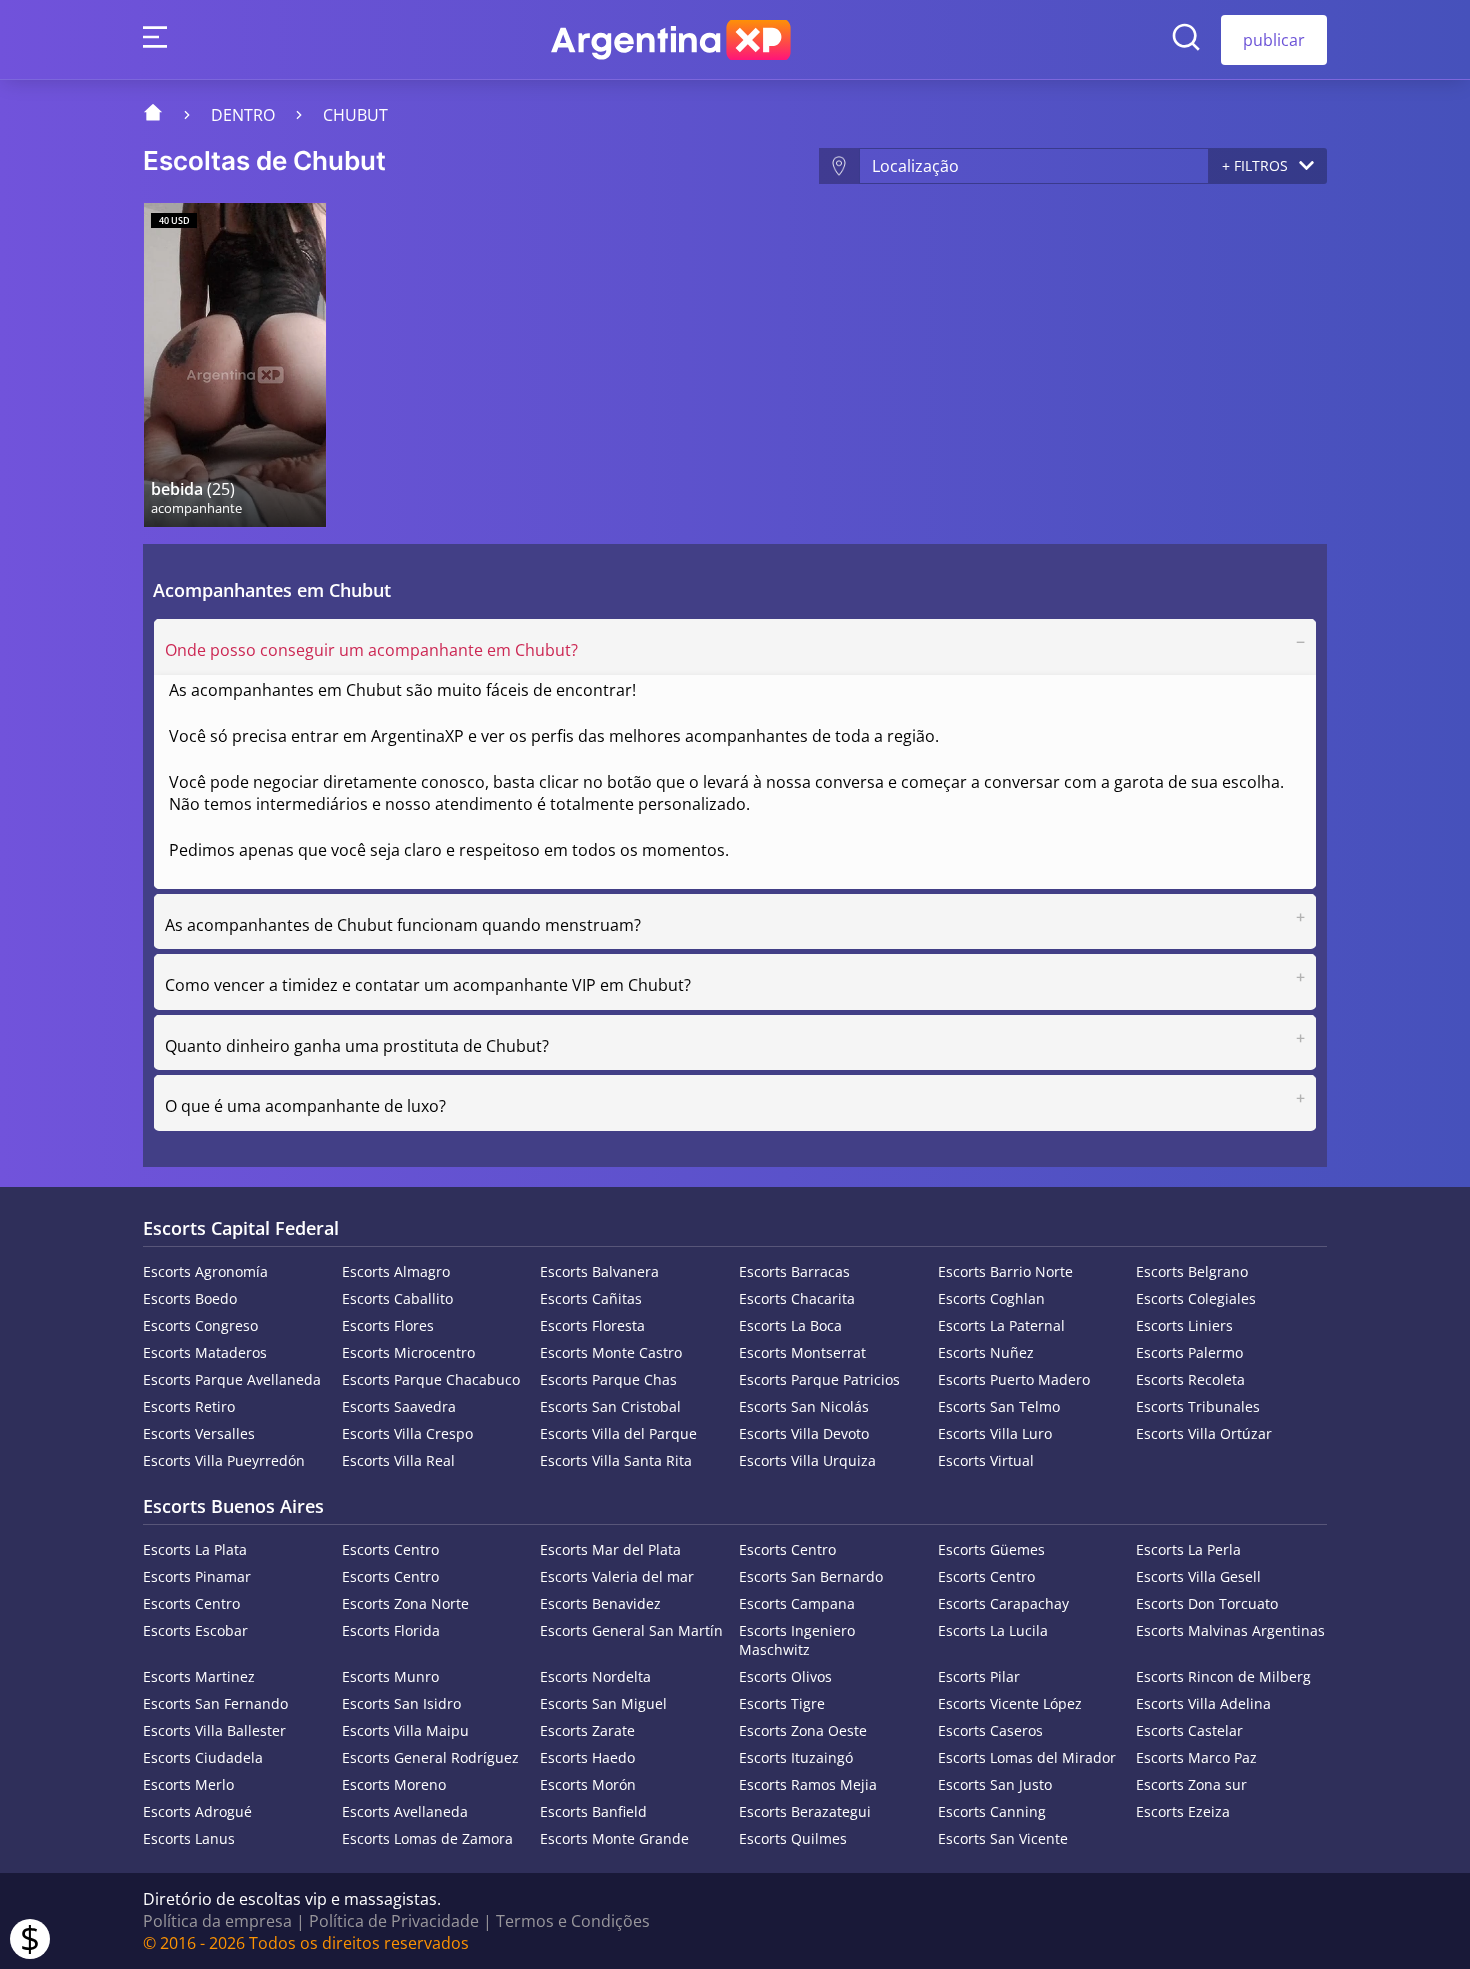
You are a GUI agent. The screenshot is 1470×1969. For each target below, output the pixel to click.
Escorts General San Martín (631, 1630)
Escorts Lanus (189, 1838)
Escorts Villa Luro (995, 1433)
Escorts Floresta (592, 1325)
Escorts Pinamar (197, 1576)
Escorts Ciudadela (203, 1757)
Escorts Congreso (200, 1325)
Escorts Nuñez (986, 1352)
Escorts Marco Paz (1196, 1757)
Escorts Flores (388, 1325)
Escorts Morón (588, 1784)
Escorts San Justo (995, 1784)
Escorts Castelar (1189, 1730)
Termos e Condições (573, 1921)
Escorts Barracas (794, 1271)
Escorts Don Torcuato (1207, 1603)
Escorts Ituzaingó (796, 1757)
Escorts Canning (992, 1811)
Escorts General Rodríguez (430, 1757)
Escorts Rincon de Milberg (1223, 1676)
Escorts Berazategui (805, 1811)
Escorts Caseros (990, 1730)
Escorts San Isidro (401, 1703)
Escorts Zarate (587, 1730)
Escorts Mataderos (205, 1352)
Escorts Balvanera (599, 1271)
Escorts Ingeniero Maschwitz (797, 1640)
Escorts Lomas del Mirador (1027, 1757)
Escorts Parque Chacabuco (431, 1379)
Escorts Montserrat (802, 1352)
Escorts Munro (390, 1676)
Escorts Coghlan (991, 1298)
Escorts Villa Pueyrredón (224, 1460)
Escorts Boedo (190, 1298)
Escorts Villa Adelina (1203, 1703)
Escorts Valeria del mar (617, 1576)
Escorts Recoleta (1190, 1379)
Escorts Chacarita (797, 1298)
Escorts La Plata (195, 1549)
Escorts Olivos (785, 1676)
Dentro (243, 115)
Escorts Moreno (394, 1784)
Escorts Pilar (979, 1676)
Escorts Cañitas (591, 1298)
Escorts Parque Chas (608, 1379)
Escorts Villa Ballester (214, 1730)
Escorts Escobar (195, 1630)
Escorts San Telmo (999, 1406)
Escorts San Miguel (603, 1703)
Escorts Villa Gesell (1198, 1576)
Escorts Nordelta (595, 1676)
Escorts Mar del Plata (610, 1549)
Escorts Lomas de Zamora (427, 1838)
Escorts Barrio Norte (1005, 1271)
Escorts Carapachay (1003, 1603)
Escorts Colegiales (1196, 1298)
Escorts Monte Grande (614, 1838)
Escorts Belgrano (1192, 1271)
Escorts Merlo (188, 1784)
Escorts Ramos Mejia (808, 1784)
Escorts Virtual (986, 1460)
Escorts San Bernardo (811, 1576)
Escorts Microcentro (408, 1352)
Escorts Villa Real (398, 1460)
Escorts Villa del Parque (618, 1433)
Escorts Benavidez (600, 1603)
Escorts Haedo (587, 1757)
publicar (1274, 40)
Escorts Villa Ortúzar (1204, 1433)
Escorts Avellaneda (405, 1811)
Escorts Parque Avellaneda (232, 1379)
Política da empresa (217, 1921)
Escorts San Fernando (215, 1703)
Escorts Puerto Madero (1014, 1379)
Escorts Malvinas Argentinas (1230, 1630)
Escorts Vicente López (1010, 1703)
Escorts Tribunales (1198, 1406)
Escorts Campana (797, 1603)
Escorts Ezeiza (1183, 1811)
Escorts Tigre (782, 1703)
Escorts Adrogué (197, 1811)
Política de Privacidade (394, 1921)
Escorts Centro (390, 1549)
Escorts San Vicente (1003, 1838)
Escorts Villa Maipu (405, 1730)
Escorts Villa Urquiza (807, 1460)
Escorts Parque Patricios (819, 1379)
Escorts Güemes (991, 1549)
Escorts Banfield (593, 1811)
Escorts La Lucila (993, 1630)
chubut (355, 115)
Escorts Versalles (199, 1433)
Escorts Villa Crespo (407, 1433)
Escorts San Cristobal (610, 1406)
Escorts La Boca (790, 1325)
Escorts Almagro (396, 1271)
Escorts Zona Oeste (803, 1730)
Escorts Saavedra (399, 1406)
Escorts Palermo (1189, 1352)
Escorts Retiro (189, 1406)
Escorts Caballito (397, 1298)
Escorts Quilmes (793, 1838)
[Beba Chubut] (235, 365)
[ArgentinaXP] (671, 40)
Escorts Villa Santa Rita (616, 1460)
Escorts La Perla (1188, 1549)
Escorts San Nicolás (804, 1406)
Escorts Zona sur (1191, 1784)
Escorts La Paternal (1001, 1325)
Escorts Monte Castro (611, 1352)
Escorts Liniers (1184, 1325)
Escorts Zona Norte (405, 1603)
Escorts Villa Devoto (804, 1433)
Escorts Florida (391, 1630)
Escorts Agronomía (205, 1271)
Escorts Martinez (199, 1676)
